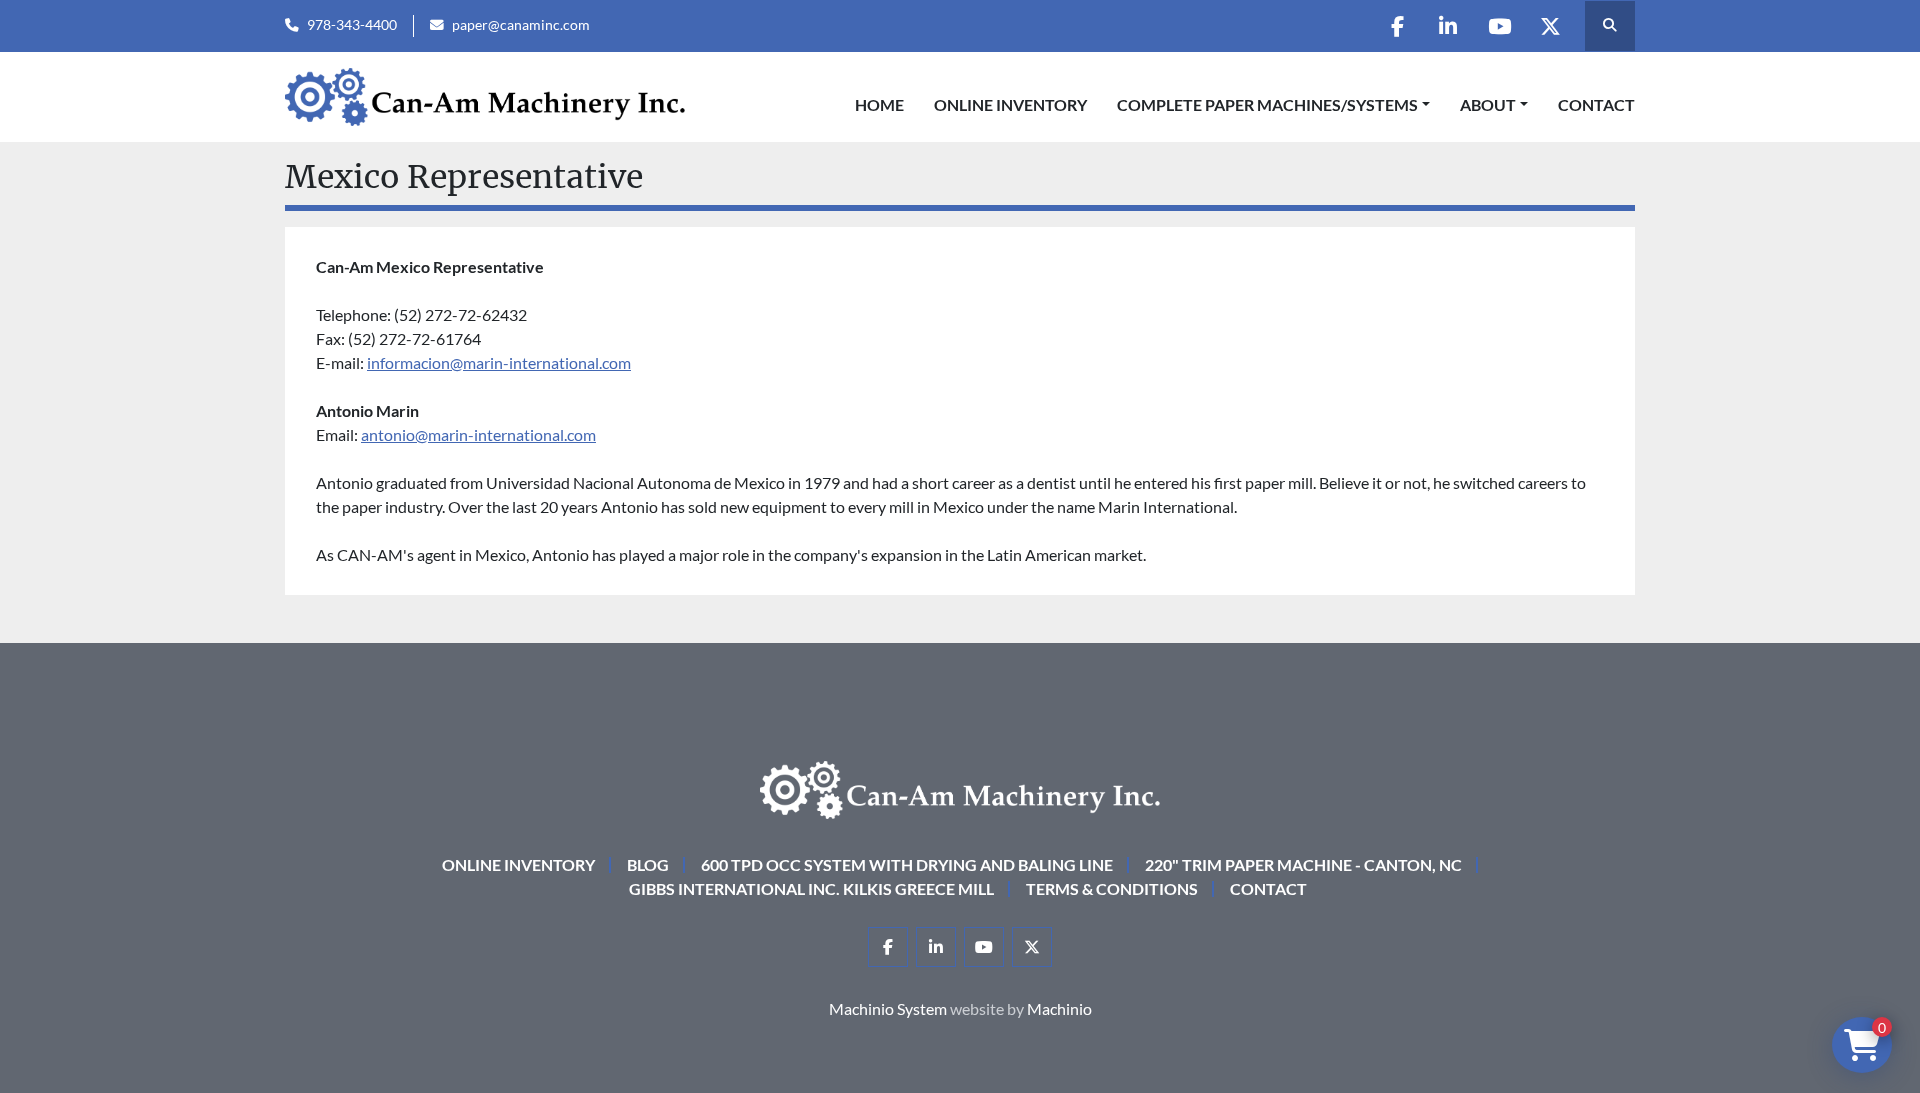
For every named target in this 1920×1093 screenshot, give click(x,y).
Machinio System (888, 1008)
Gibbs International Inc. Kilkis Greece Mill (811, 888)
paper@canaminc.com (521, 25)
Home (879, 104)
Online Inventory (1010, 104)
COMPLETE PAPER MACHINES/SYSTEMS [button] (1267, 104)
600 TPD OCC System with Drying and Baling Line (907, 864)
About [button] (1488, 104)
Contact (1596, 104)
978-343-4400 (352, 25)
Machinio (1059, 1008)
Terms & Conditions (1112, 888)
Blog (648, 864)
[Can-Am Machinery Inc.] (960, 787)
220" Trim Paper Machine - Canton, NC (1303, 864)
